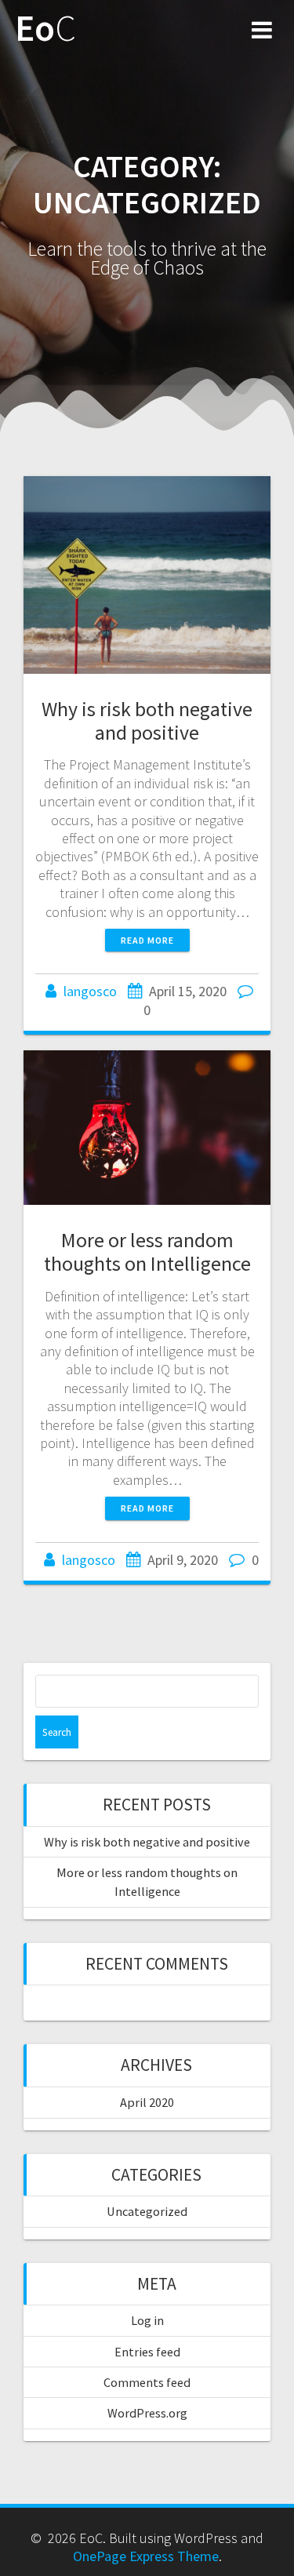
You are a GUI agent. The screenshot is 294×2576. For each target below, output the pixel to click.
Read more (147, 940)
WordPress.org (147, 2413)
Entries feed (147, 2352)
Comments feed (147, 2382)
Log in (147, 2320)
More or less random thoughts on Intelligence (147, 1252)
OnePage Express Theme (146, 2556)
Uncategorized (147, 2211)
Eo (45, 29)
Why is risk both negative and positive (147, 720)
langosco (90, 991)
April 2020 (147, 2102)
